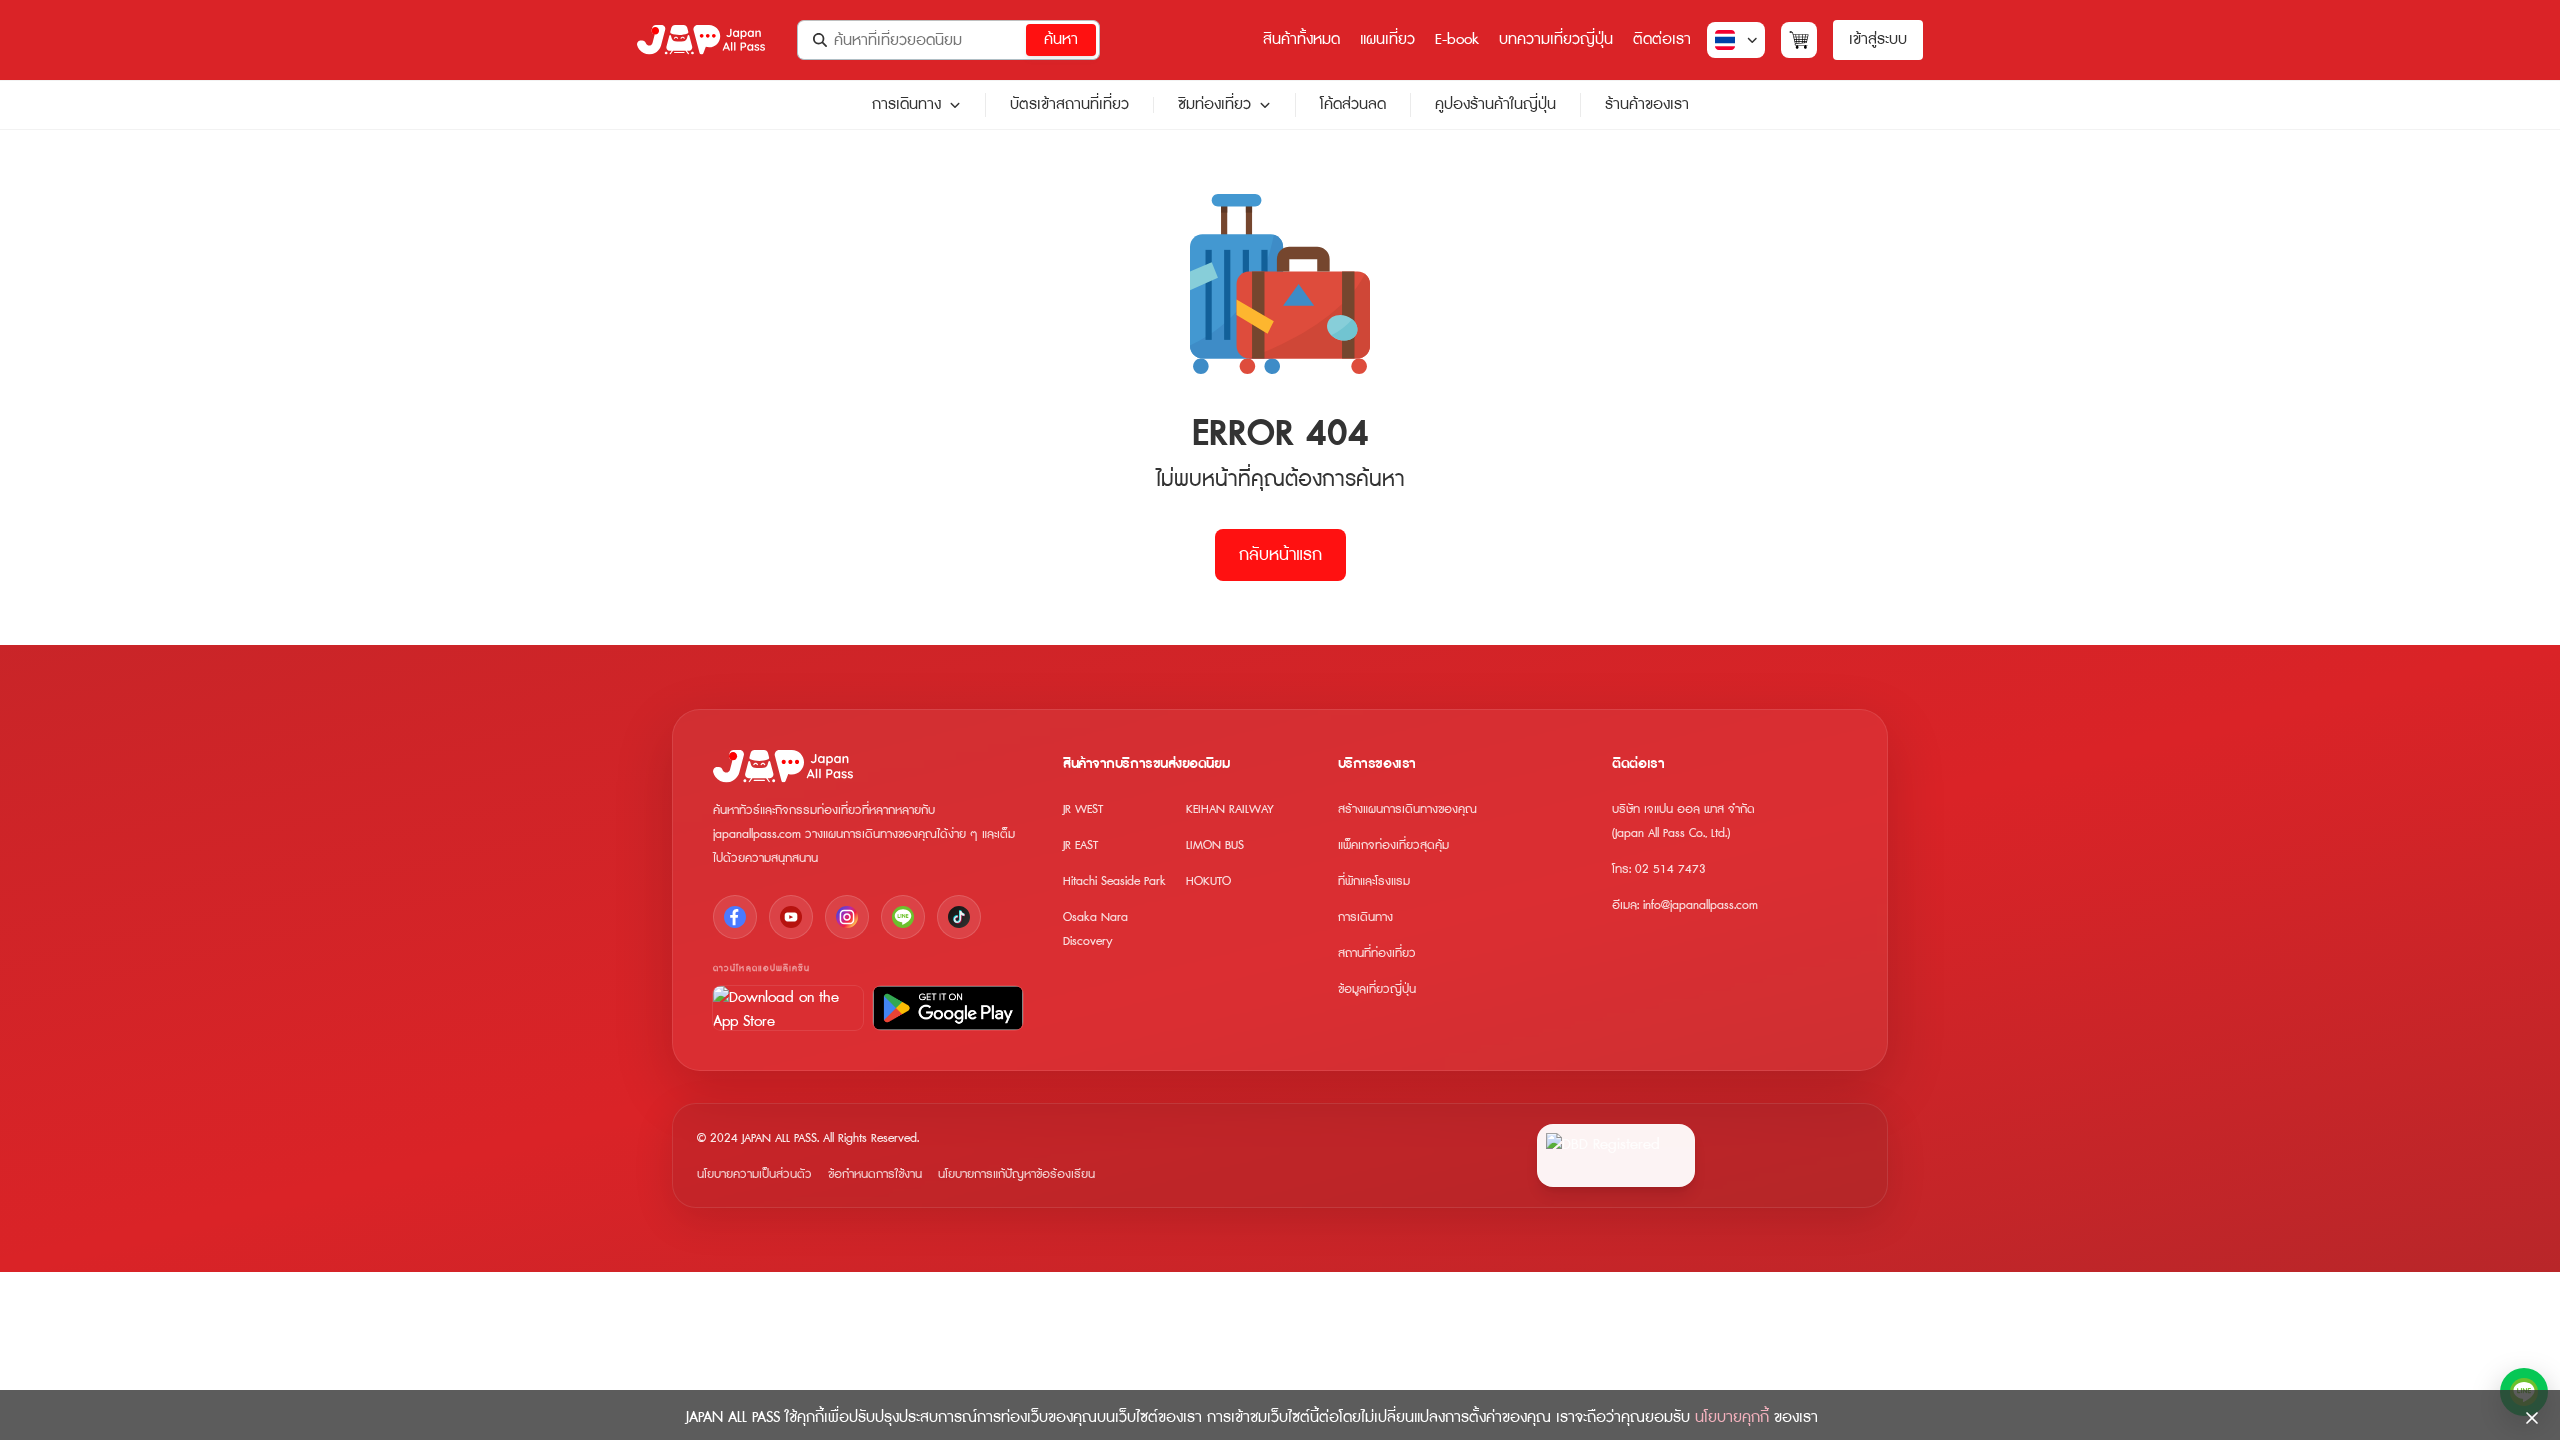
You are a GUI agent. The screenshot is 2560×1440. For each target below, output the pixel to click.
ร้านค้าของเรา (1647, 104)
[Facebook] (735, 917)
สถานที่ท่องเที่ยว (1377, 953)
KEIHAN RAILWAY (1230, 809)
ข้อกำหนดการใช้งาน (875, 1174)
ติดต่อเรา (1662, 39)
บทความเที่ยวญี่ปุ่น (1556, 39)
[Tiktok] (959, 917)
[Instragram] (847, 917)
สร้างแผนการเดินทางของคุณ (1407, 809)
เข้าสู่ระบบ (1878, 39)
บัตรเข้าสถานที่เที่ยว (1069, 104)
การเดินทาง (906, 105)
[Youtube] (791, 917)
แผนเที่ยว (1387, 39)
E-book (1457, 39)
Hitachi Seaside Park (1114, 881)
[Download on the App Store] (788, 1008)
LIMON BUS (1215, 845)
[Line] (903, 917)
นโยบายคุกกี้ (1732, 1417)
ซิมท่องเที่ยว (1214, 105)
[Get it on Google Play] (948, 1008)
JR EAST (1080, 845)
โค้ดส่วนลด (1353, 104)
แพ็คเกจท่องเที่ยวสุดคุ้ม (1393, 845)
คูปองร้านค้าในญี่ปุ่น (1495, 104)
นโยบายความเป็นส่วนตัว (754, 1174)
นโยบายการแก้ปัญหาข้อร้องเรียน (1016, 1174)
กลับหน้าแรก (1280, 555)
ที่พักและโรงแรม (1374, 881)
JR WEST (1083, 809)
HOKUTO (1208, 881)
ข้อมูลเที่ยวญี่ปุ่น (1377, 989)
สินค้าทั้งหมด (1301, 39)
